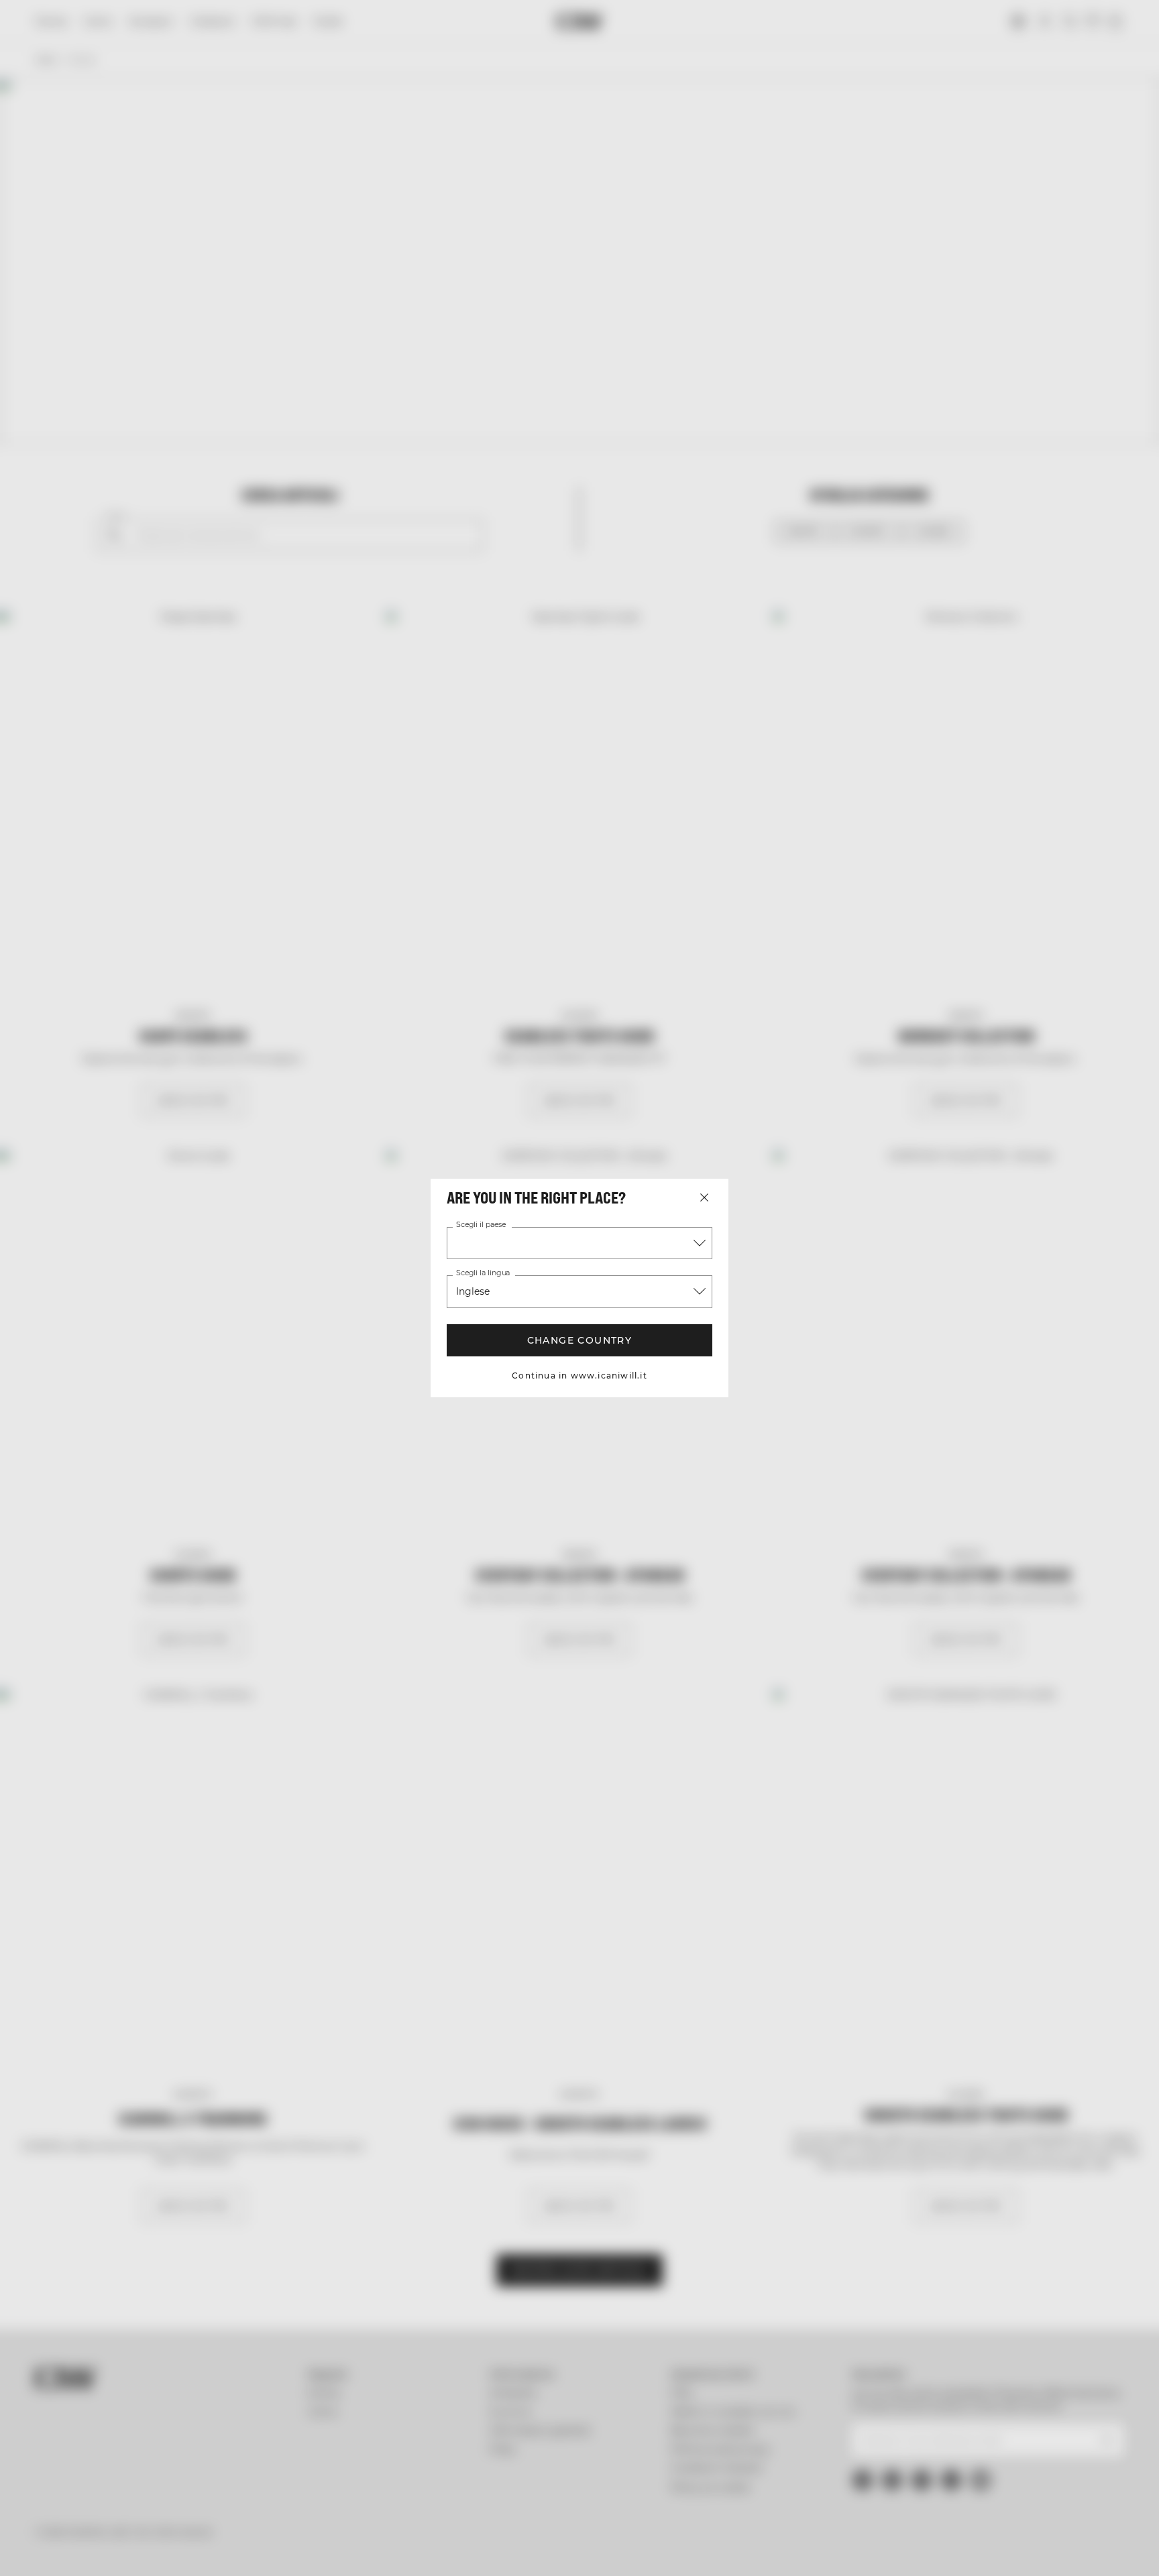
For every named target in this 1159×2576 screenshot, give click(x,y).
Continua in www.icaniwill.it (579, 1375)
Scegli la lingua (483, 1273)
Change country (580, 1340)
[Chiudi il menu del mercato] (704, 1197)
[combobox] (579, 1243)
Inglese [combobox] (473, 1291)
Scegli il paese (481, 1225)
